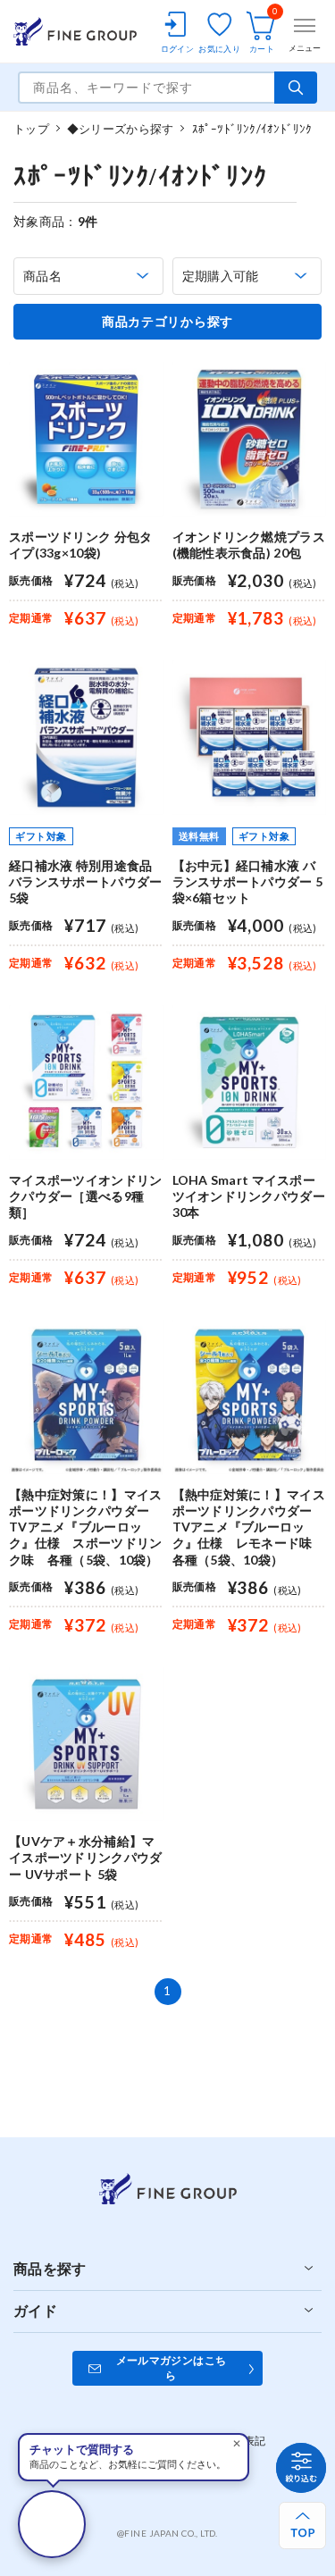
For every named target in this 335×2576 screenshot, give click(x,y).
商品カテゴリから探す (167, 322)
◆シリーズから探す (120, 129)
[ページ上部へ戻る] (302, 2526)
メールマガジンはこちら (172, 2368)
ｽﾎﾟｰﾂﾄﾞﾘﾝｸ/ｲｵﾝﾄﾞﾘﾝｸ (252, 129)
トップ (31, 129)
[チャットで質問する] (52, 2524)
